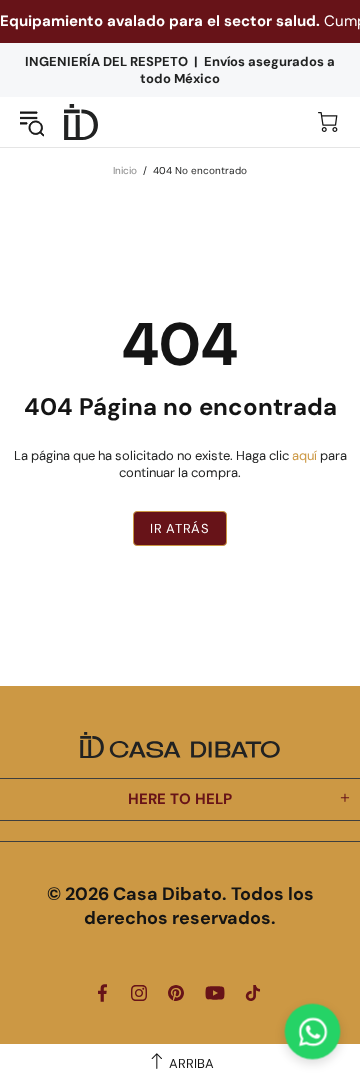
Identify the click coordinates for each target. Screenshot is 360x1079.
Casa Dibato (81, 122)
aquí (304, 455)
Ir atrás (179, 528)
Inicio (125, 170)
